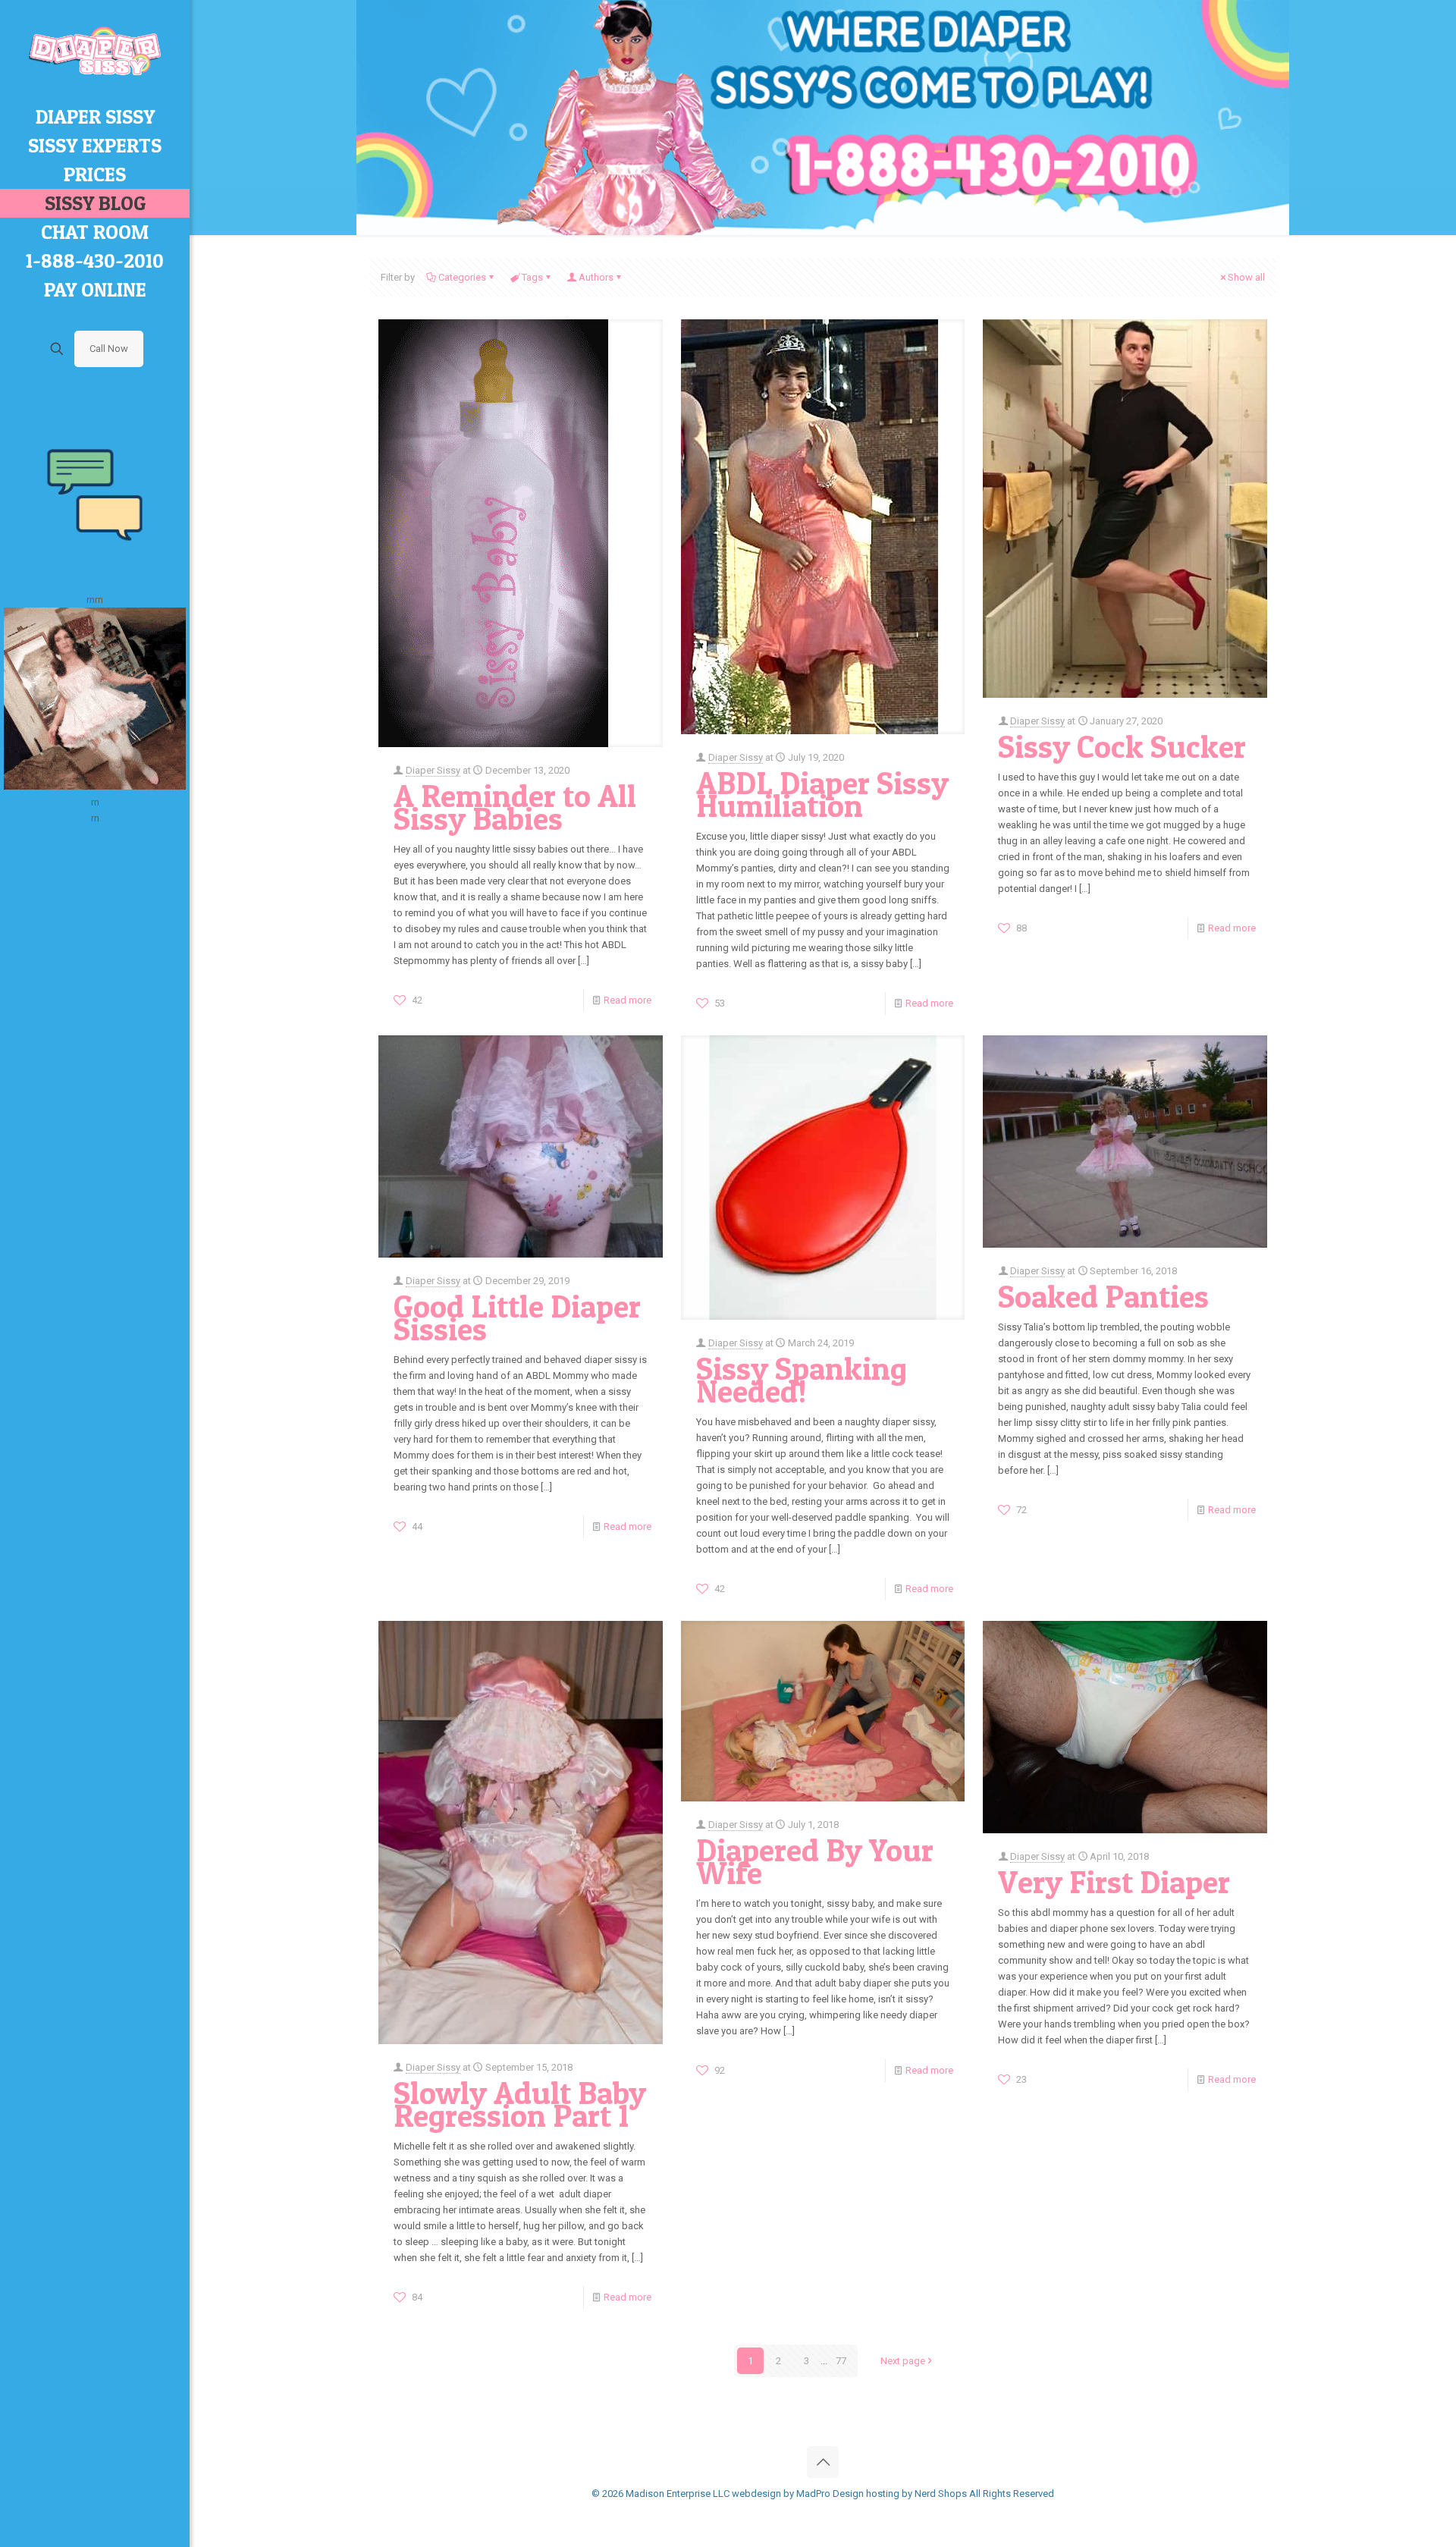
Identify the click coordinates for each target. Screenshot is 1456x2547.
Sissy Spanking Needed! (802, 1380)
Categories (462, 277)
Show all (1246, 277)
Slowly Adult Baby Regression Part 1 (520, 2104)
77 (841, 2361)
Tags (532, 277)
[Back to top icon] (823, 2462)
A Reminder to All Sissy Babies (515, 807)
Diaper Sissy (433, 770)
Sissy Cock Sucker (1122, 746)
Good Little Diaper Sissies (517, 1317)
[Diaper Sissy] (95, 51)
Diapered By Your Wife (815, 1861)
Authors (596, 277)
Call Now (109, 349)
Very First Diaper (1114, 1882)
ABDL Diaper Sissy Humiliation (822, 794)
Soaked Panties (1103, 1296)
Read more (628, 1000)
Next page (903, 2361)
